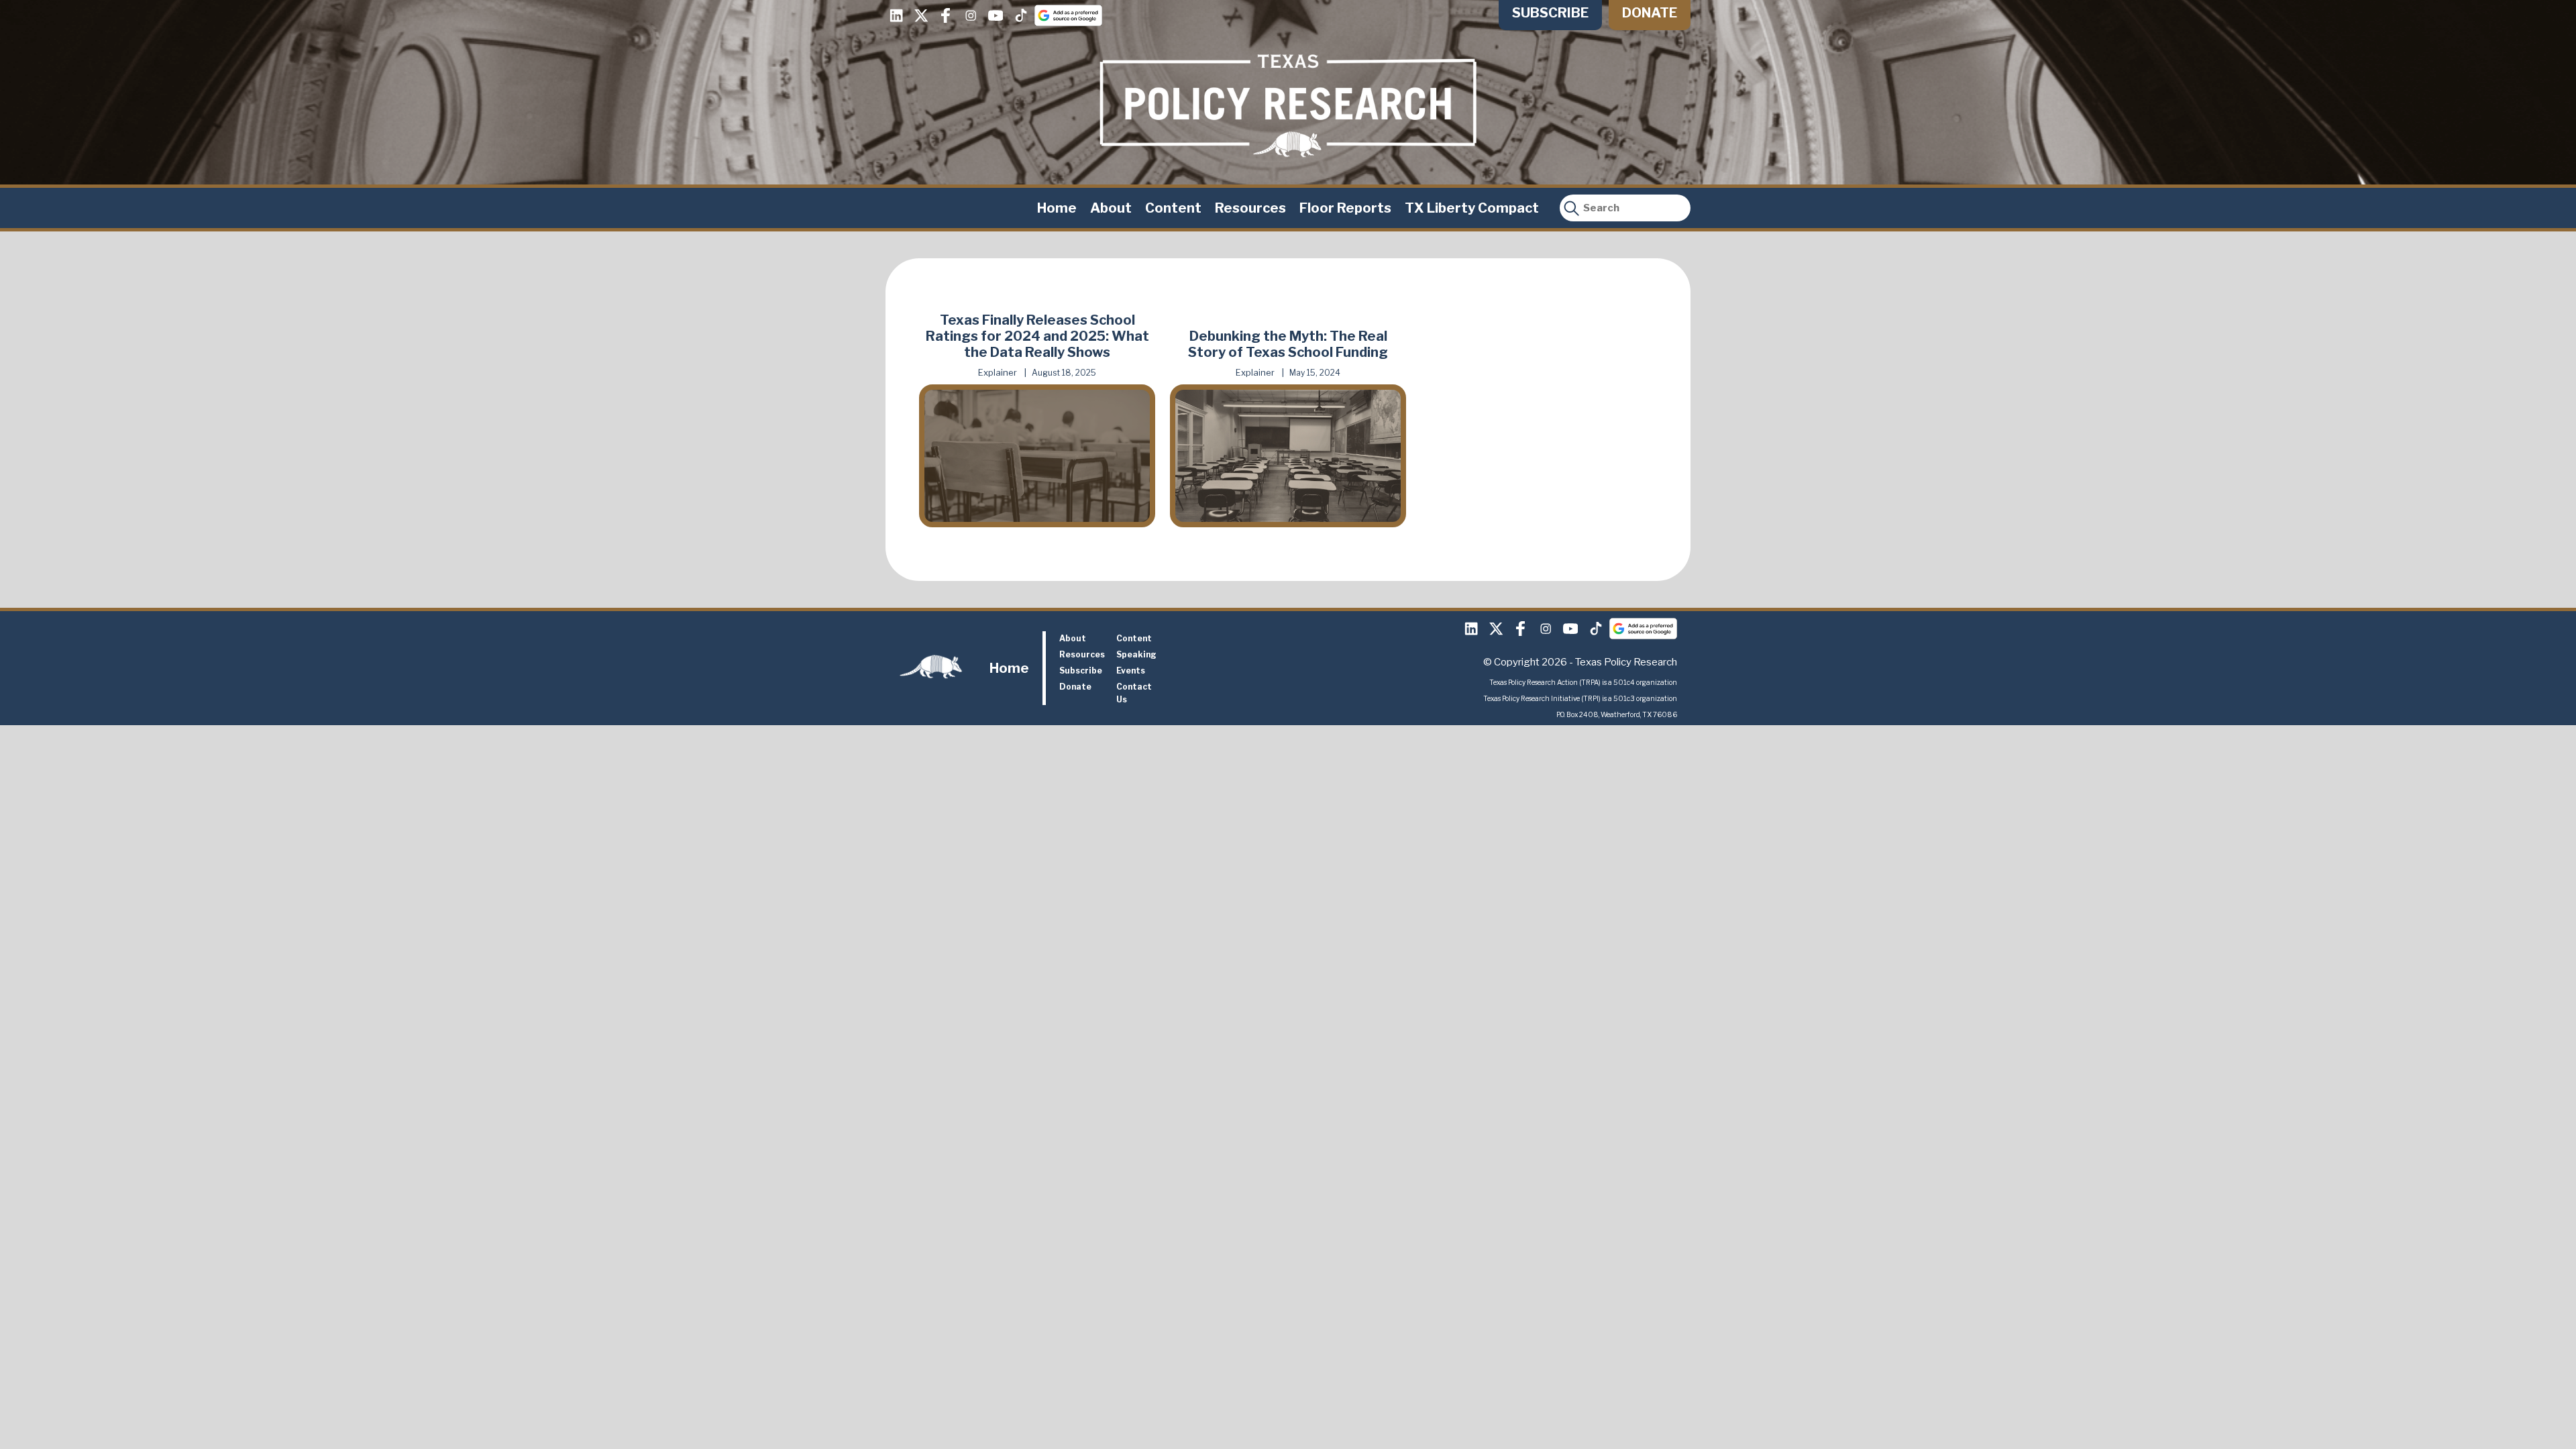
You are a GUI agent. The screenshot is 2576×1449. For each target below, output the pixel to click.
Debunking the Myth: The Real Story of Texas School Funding (1288, 344)
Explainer (998, 372)
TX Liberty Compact (1472, 208)
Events (1131, 670)
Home (1057, 208)
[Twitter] (921, 15)
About (1111, 208)
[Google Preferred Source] (1068, 15)
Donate (1650, 13)
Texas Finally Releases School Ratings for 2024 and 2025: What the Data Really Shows (1037, 336)
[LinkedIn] (896, 15)
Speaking (1136, 654)
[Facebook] (946, 15)
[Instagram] (971, 15)
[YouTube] (996, 15)
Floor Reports (1345, 208)
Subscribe (1550, 13)
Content (1173, 208)
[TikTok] (1020, 15)
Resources (1250, 208)
